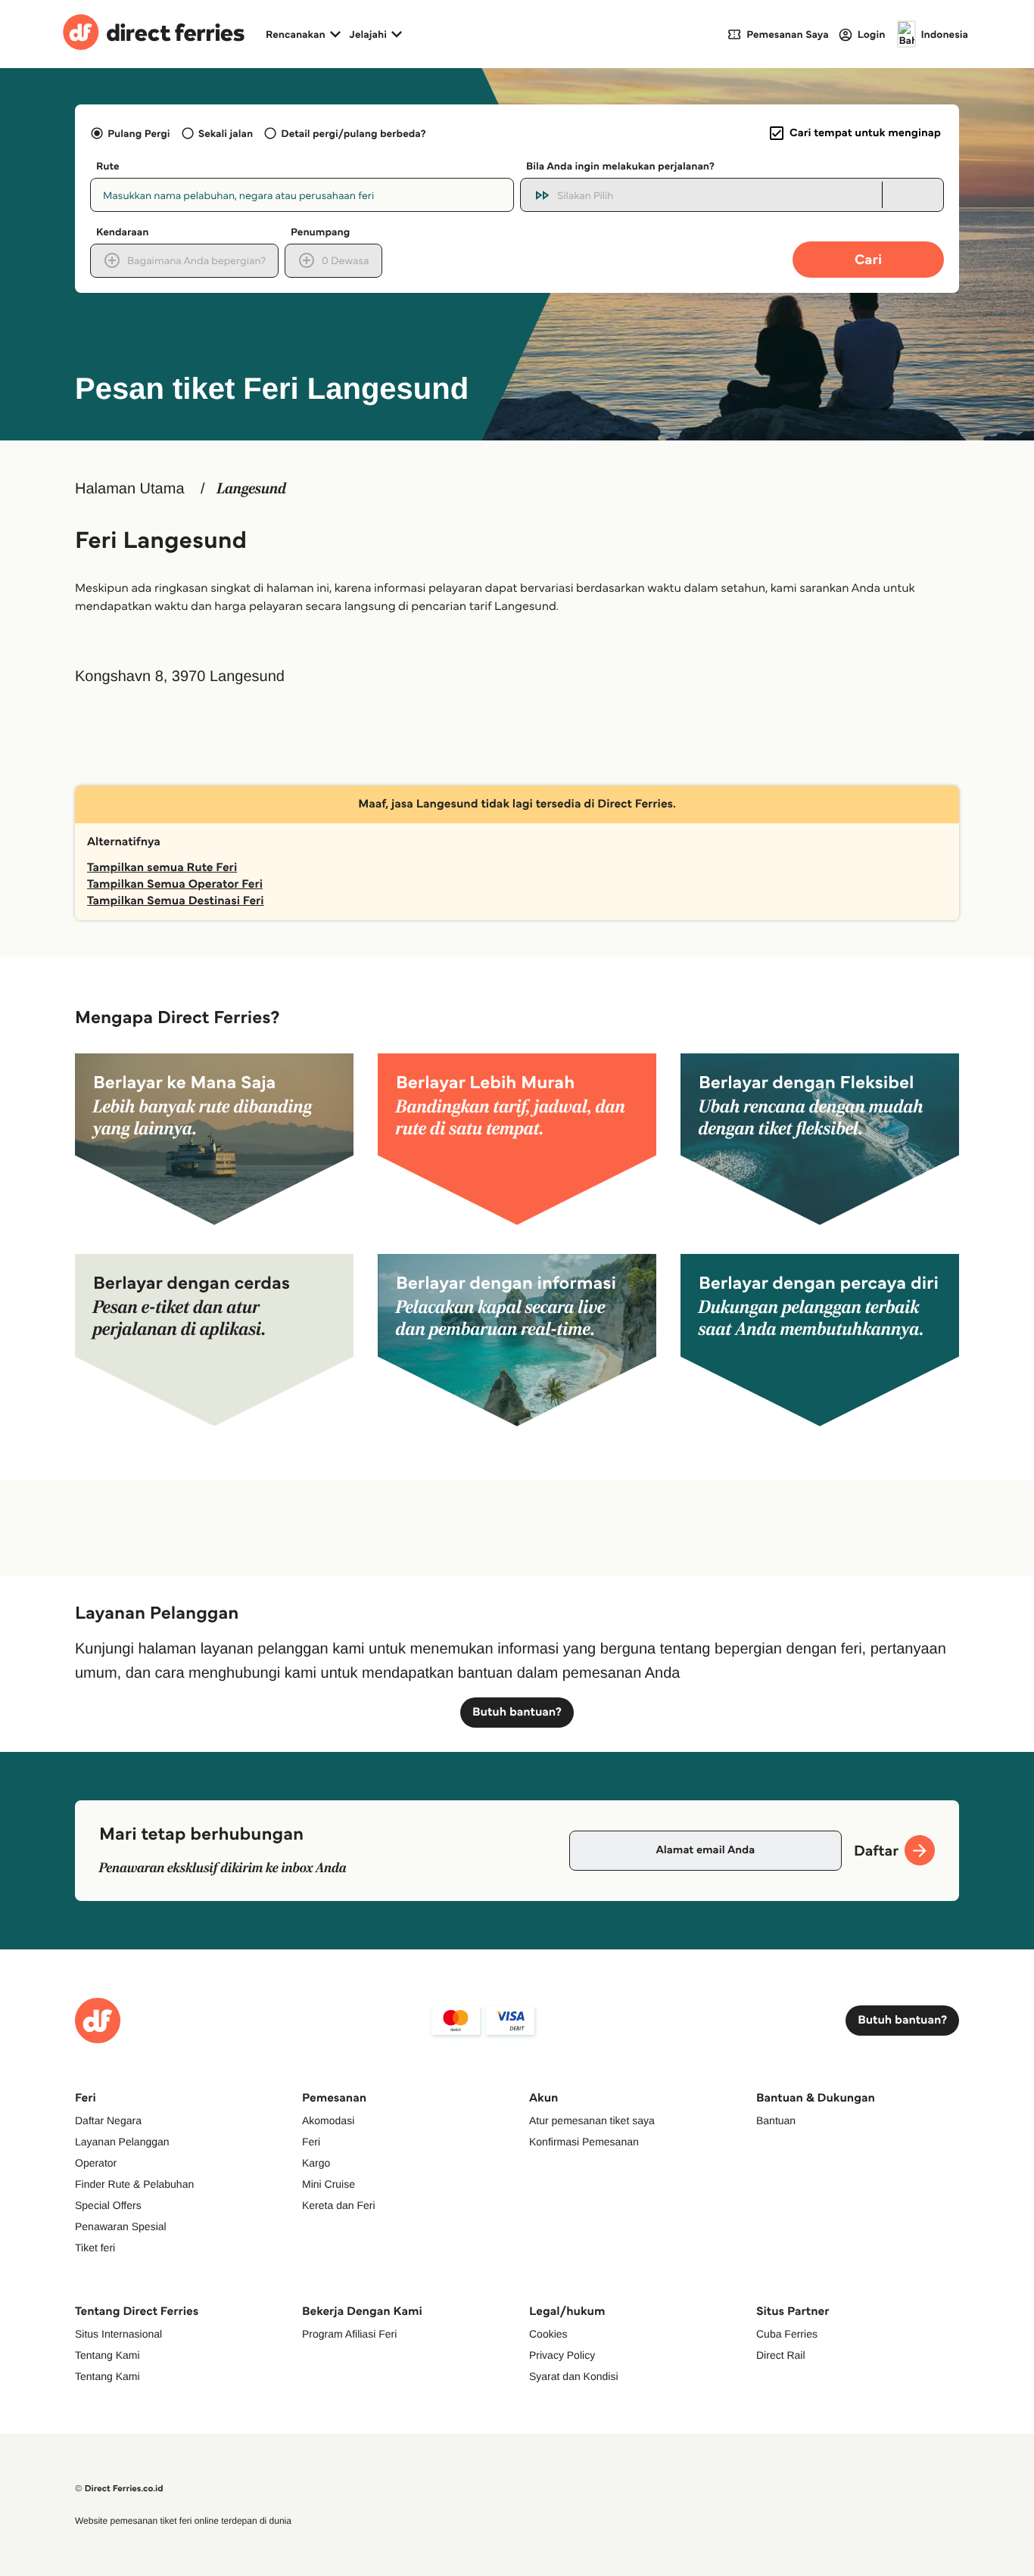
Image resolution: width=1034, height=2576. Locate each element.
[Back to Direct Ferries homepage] (154, 34)
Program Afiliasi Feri (349, 2334)
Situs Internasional (118, 2334)
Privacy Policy (562, 2355)
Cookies (548, 2334)
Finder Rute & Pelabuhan (134, 2184)
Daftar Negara (108, 2120)
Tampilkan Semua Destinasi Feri (176, 901)
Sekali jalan (226, 133)
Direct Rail (781, 2355)
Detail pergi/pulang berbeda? (353, 133)
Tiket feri (95, 2248)
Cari (868, 259)
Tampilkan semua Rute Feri (162, 868)
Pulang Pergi (139, 133)
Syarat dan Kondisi (574, 2376)
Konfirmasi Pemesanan (584, 2142)
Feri (311, 2142)
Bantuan (776, 2120)
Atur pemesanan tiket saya (592, 2120)
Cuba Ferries (787, 2334)
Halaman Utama (130, 489)
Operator (96, 2163)
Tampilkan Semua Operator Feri (175, 884)
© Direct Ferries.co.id (119, 2489)
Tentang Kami (107, 2355)
